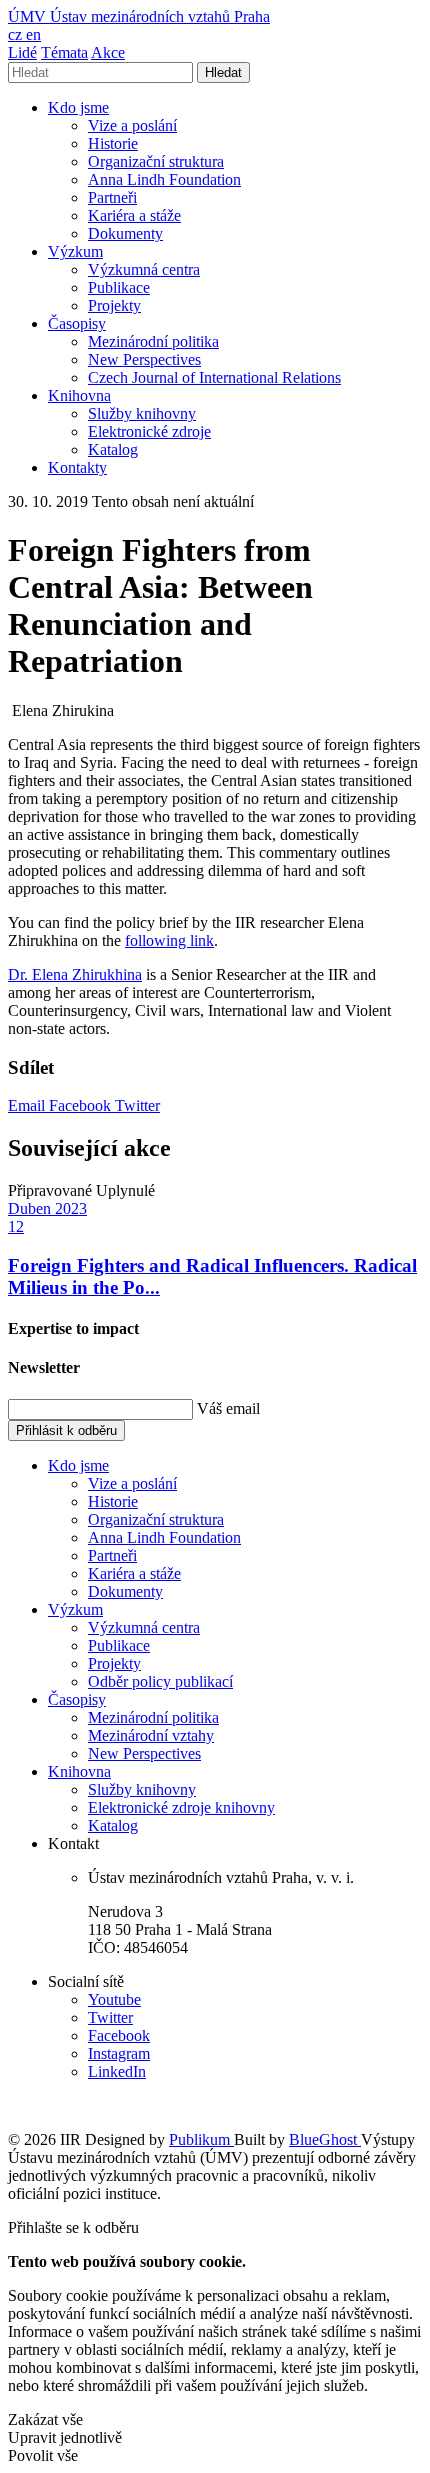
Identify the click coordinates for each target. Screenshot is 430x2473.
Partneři (112, 197)
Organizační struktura (156, 161)
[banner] (139, 16)
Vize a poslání (132, 125)
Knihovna (79, 395)
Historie (113, 143)
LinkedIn (117, 2071)
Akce (108, 52)
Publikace (119, 287)
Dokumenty (125, 233)
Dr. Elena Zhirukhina (75, 974)
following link (169, 940)
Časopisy (77, 323)
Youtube (114, 1999)
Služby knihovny (142, 413)
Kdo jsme (78, 107)
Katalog (113, 449)
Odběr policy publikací (160, 1681)
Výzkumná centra (144, 269)
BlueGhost (325, 2139)
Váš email (228, 1408)
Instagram (119, 2053)
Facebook (82, 1105)
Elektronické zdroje (149, 431)
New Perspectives (144, 359)
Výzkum (75, 251)
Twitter (137, 1105)
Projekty (114, 305)
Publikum (201, 2139)
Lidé (22, 52)
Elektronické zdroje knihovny (181, 1807)
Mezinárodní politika (153, 341)
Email (28, 1105)
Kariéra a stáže (134, 215)
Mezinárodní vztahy (151, 1735)
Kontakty (77, 467)
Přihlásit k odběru (66, 1430)
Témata (64, 52)
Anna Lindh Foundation (164, 179)
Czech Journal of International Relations (214, 377)
